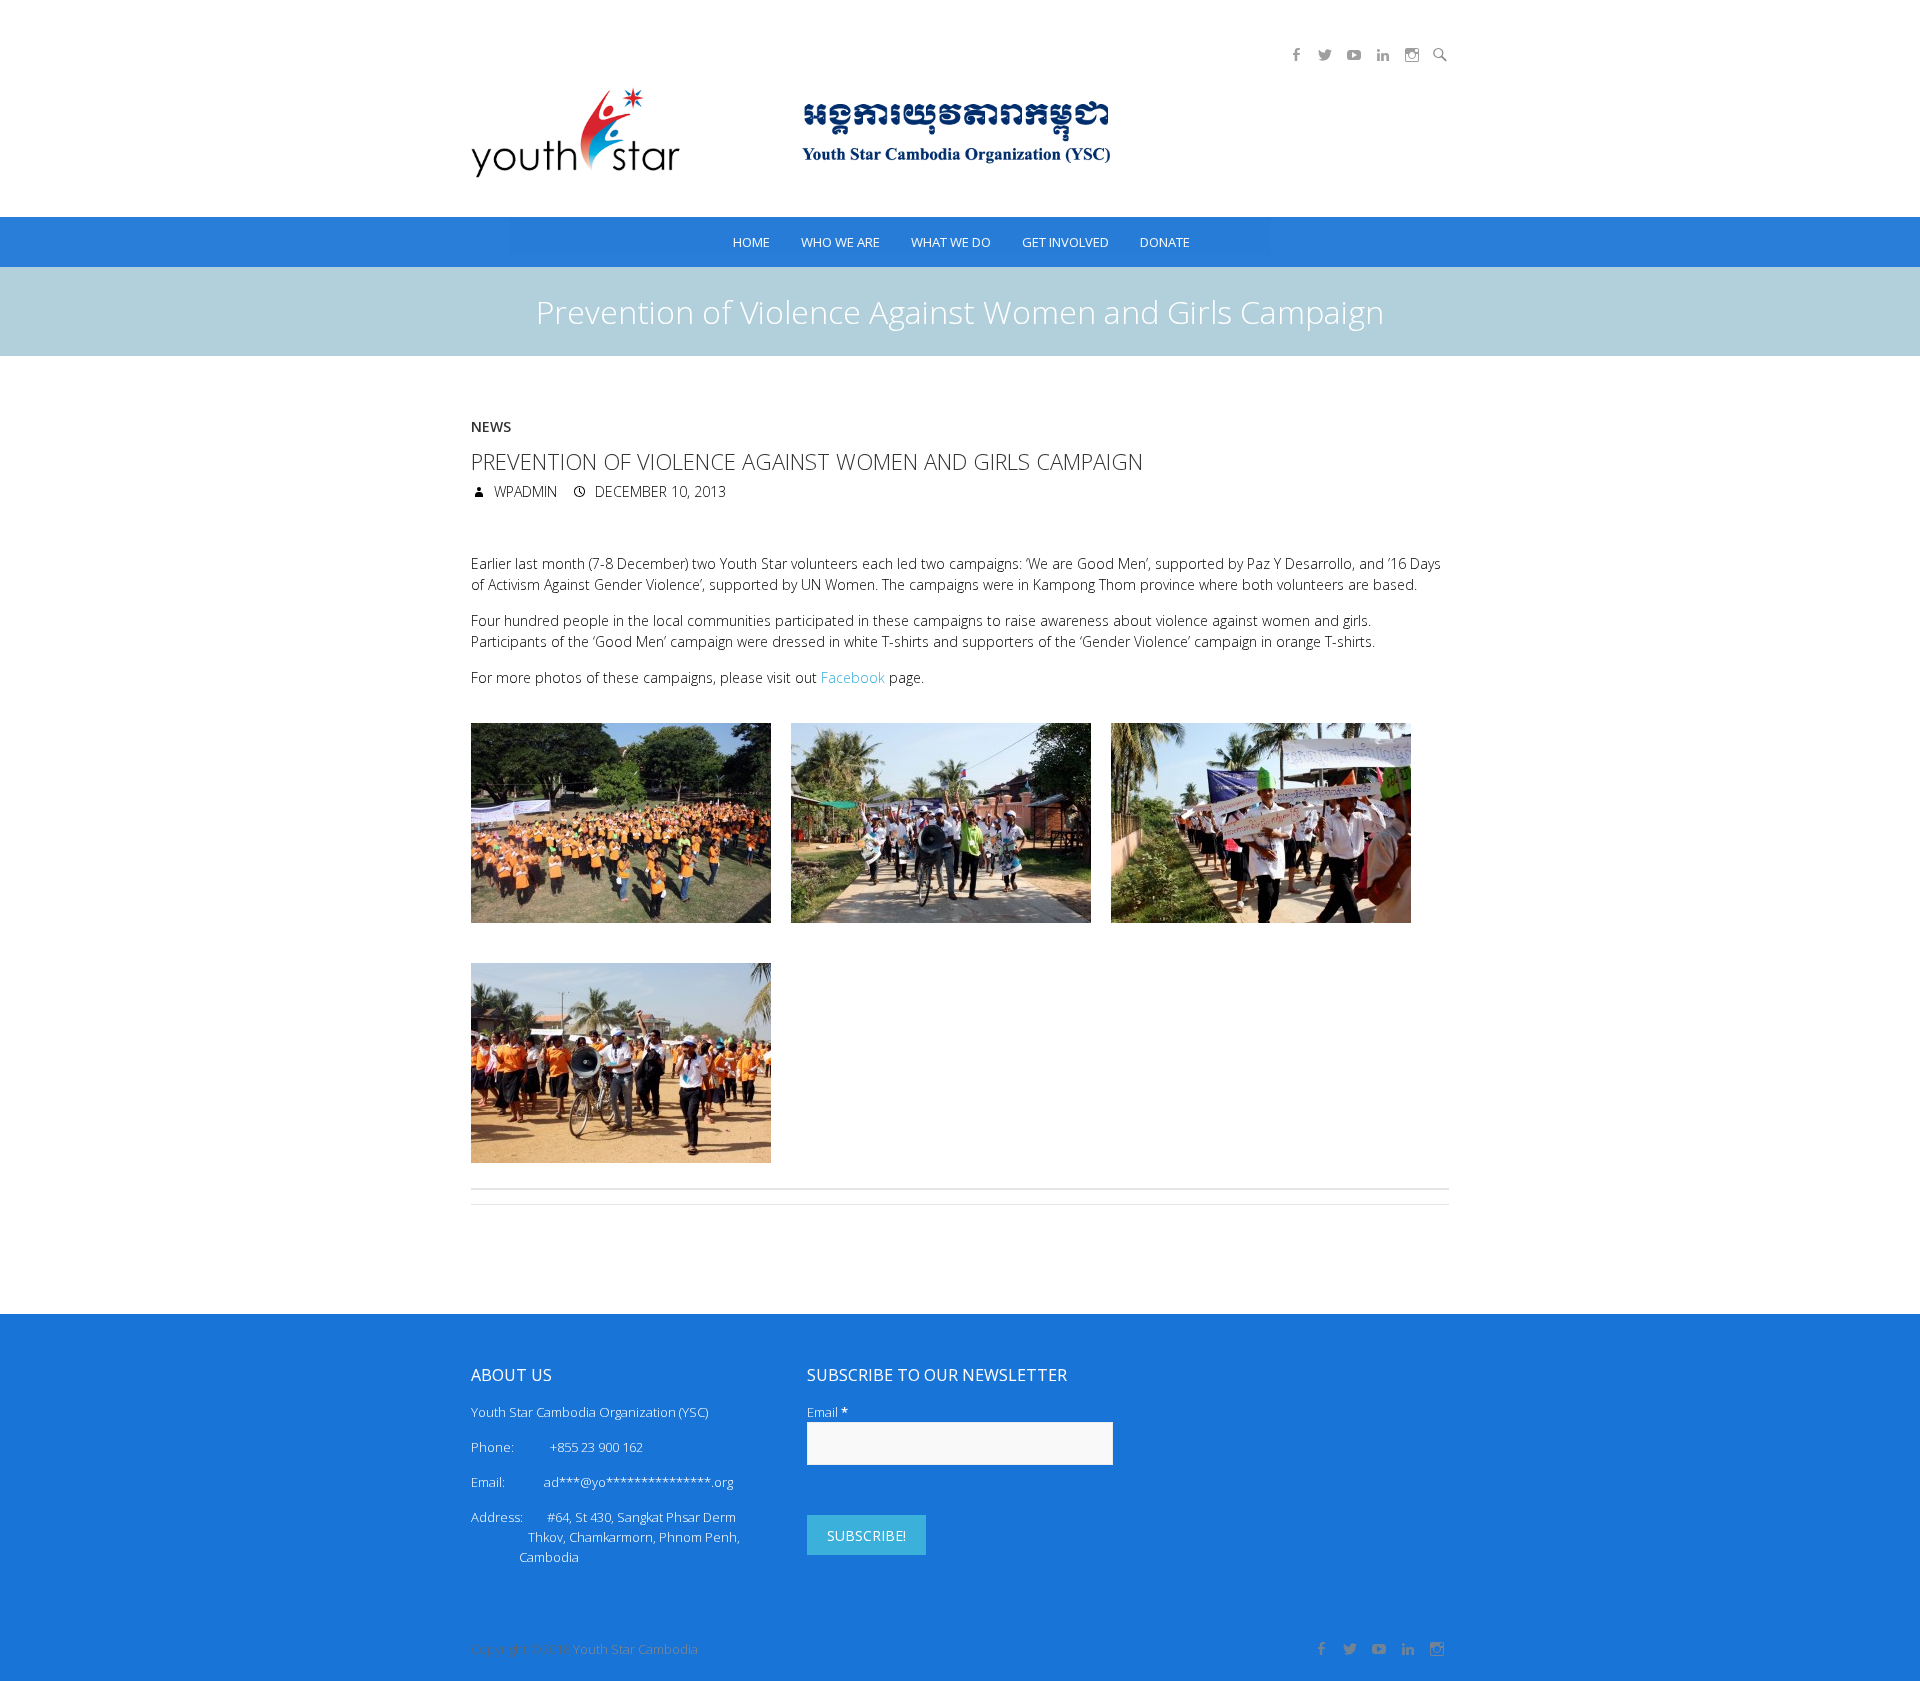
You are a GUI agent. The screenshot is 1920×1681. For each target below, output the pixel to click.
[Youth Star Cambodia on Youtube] (1354, 55)
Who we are (840, 242)
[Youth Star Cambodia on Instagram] (1412, 55)
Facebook (853, 677)
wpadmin (523, 491)
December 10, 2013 (658, 491)
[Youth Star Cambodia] (960, 134)
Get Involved (1065, 242)
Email (827, 1412)
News (491, 426)
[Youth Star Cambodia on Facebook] (1296, 55)
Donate (1165, 242)
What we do (951, 242)
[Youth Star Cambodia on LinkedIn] (1383, 55)
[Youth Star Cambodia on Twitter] (1325, 55)
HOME (751, 242)
